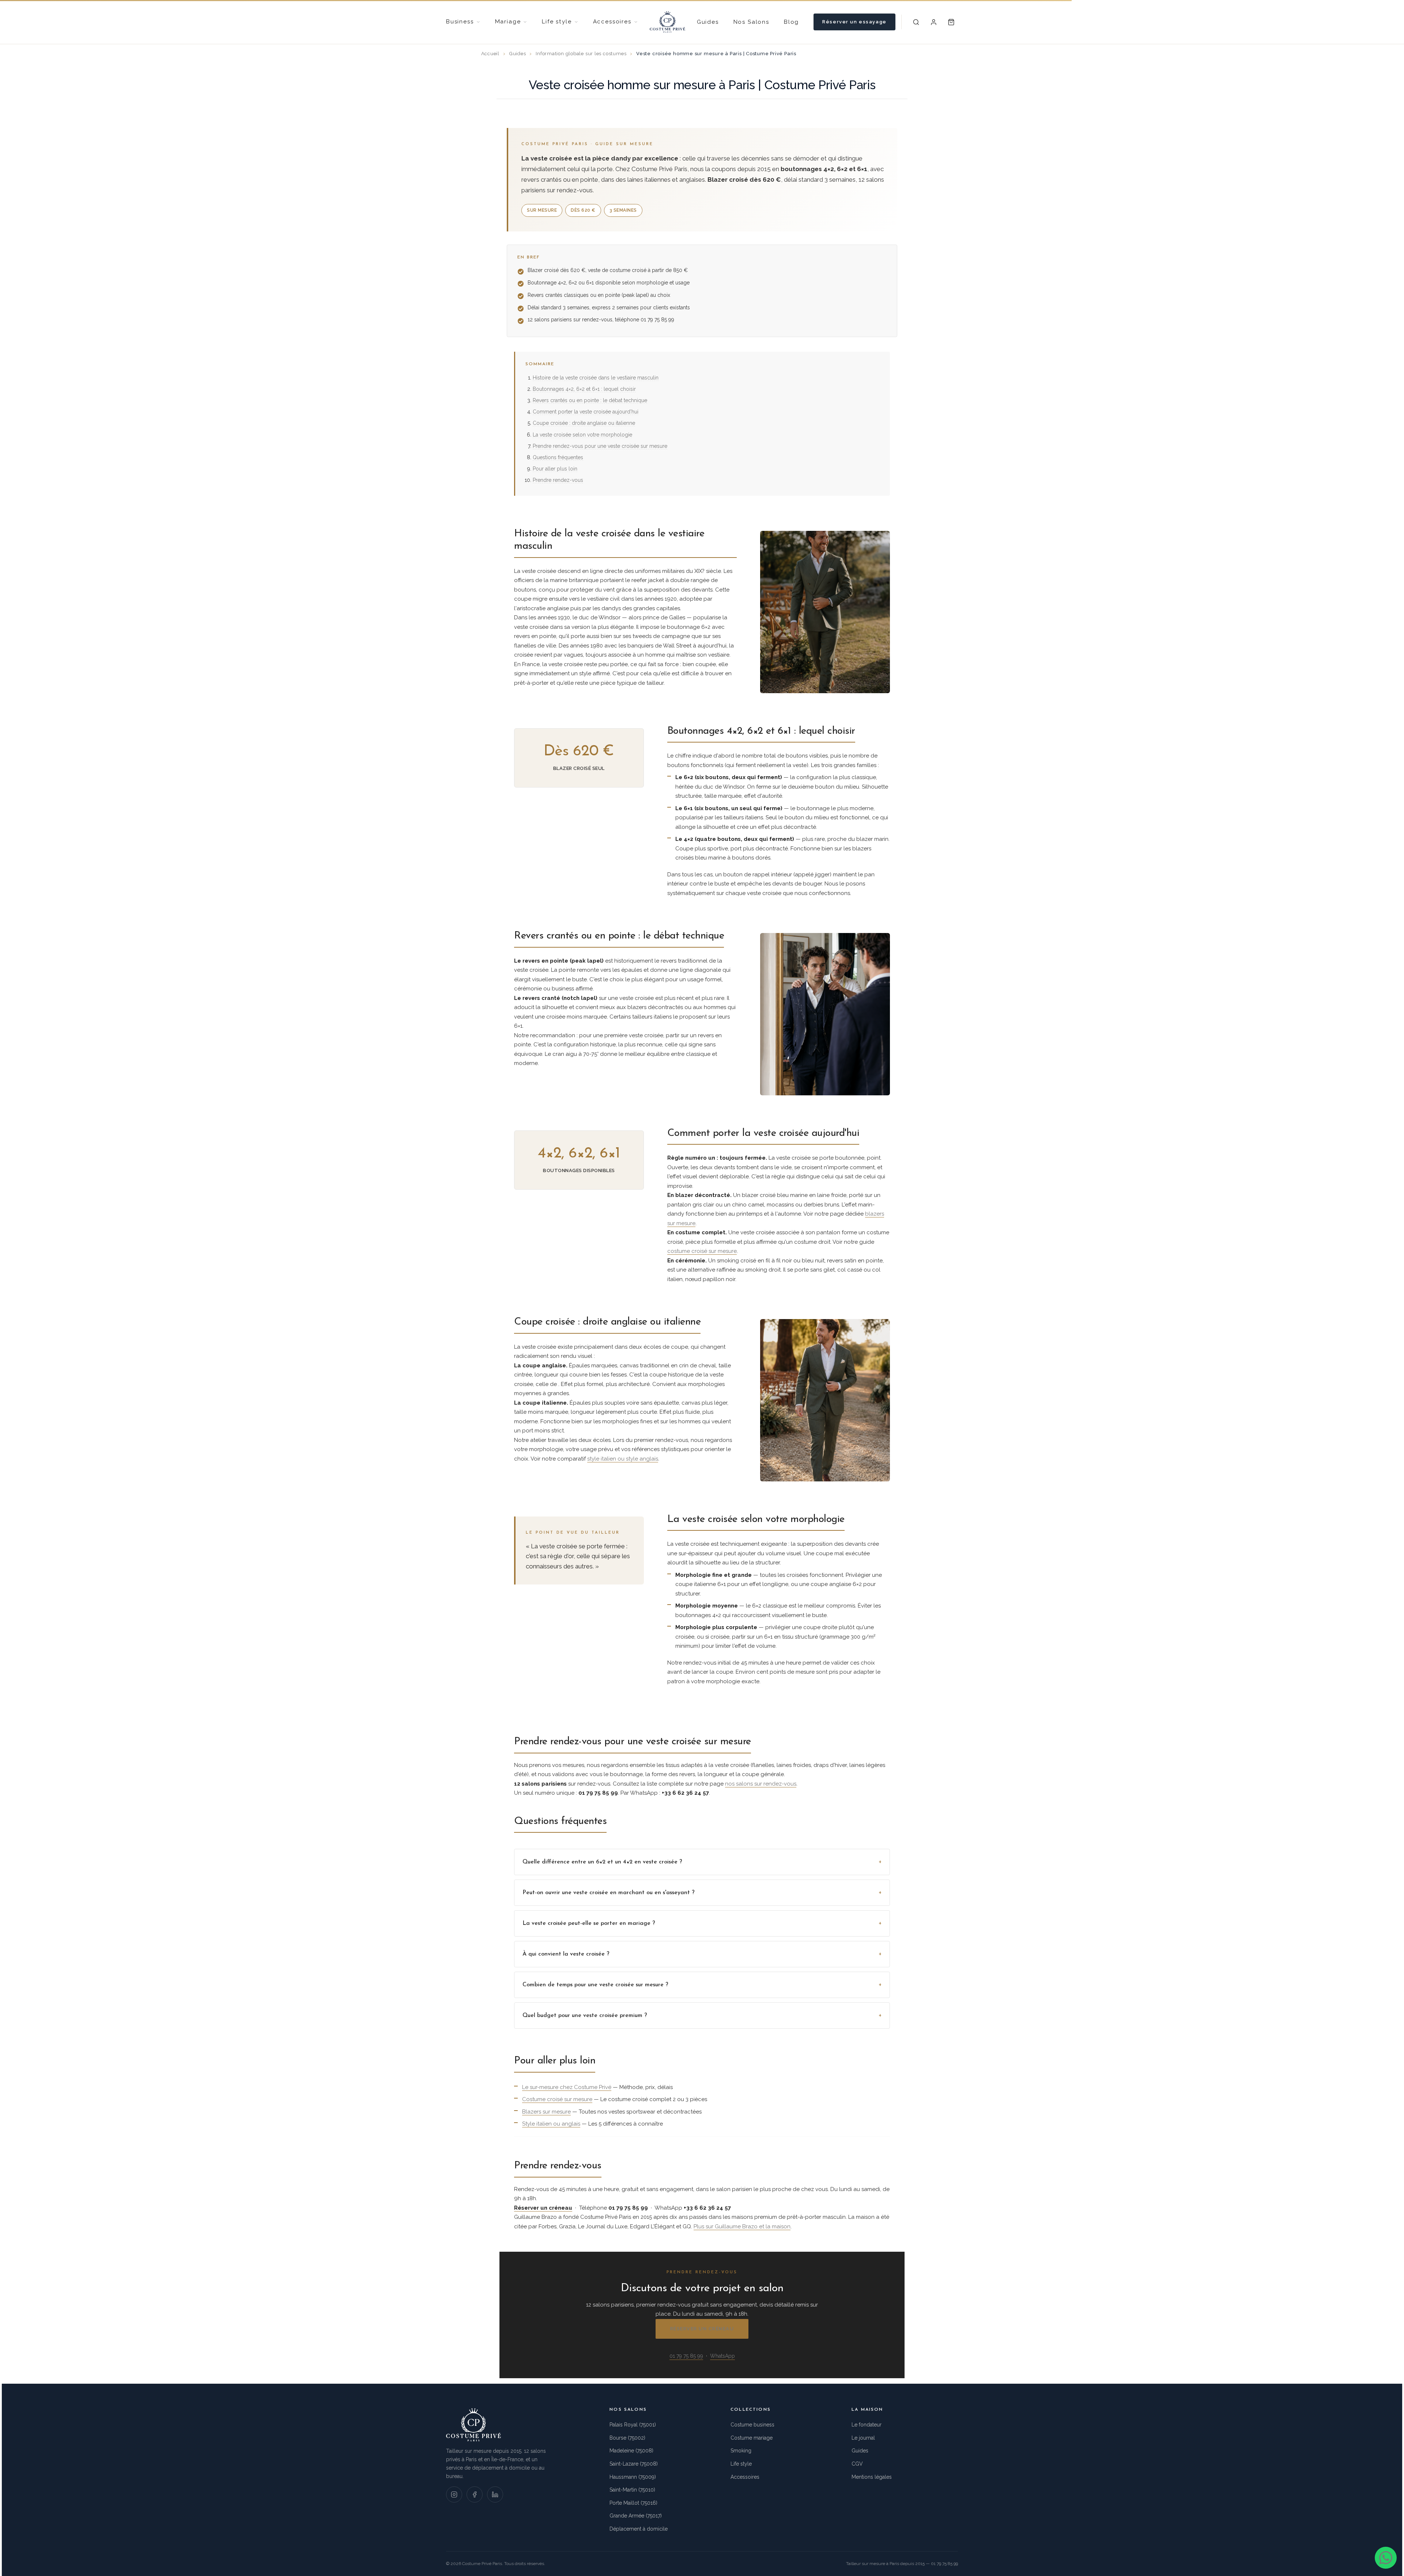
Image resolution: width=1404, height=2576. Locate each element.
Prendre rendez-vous (558, 480)
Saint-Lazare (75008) (634, 2464)
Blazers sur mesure (546, 2112)
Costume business (752, 2425)
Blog (791, 22)
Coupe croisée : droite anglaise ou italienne (584, 423)
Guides (708, 22)
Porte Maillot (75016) (633, 2503)
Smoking (741, 2451)
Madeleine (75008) (631, 2451)
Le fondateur (867, 2425)
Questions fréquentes (558, 457)
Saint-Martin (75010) (632, 2490)
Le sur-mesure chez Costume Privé (567, 2087)
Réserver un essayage (854, 22)
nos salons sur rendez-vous (761, 1784)
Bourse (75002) (627, 2438)
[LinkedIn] (495, 2494)
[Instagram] (454, 2494)
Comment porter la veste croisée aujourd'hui (586, 412)
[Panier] (951, 22)
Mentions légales (872, 2477)
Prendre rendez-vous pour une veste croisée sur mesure (600, 446)
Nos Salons (751, 22)
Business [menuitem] (460, 22)
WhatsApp (722, 2356)
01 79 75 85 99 (686, 2356)
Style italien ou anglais (551, 2124)
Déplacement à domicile (639, 2529)
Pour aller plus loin (555, 469)
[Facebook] (475, 2494)
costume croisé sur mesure (702, 1251)
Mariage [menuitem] (508, 22)
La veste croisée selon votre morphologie (582, 435)
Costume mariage (752, 2438)
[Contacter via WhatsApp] (1386, 2558)
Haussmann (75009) (633, 2477)
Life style (741, 2464)
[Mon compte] (934, 22)
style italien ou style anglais (623, 1459)
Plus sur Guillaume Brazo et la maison (742, 2226)
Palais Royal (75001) (633, 2425)
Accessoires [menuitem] (612, 22)
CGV (857, 2464)
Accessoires (745, 2477)
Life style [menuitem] (557, 22)
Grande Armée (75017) (636, 2516)
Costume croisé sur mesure (557, 2099)
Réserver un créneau (702, 2329)
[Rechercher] (916, 22)
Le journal (863, 2438)
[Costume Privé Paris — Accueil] (667, 22)
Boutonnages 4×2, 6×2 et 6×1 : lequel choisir (584, 389)
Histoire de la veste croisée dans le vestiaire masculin (596, 378)
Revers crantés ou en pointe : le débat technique (590, 400)
